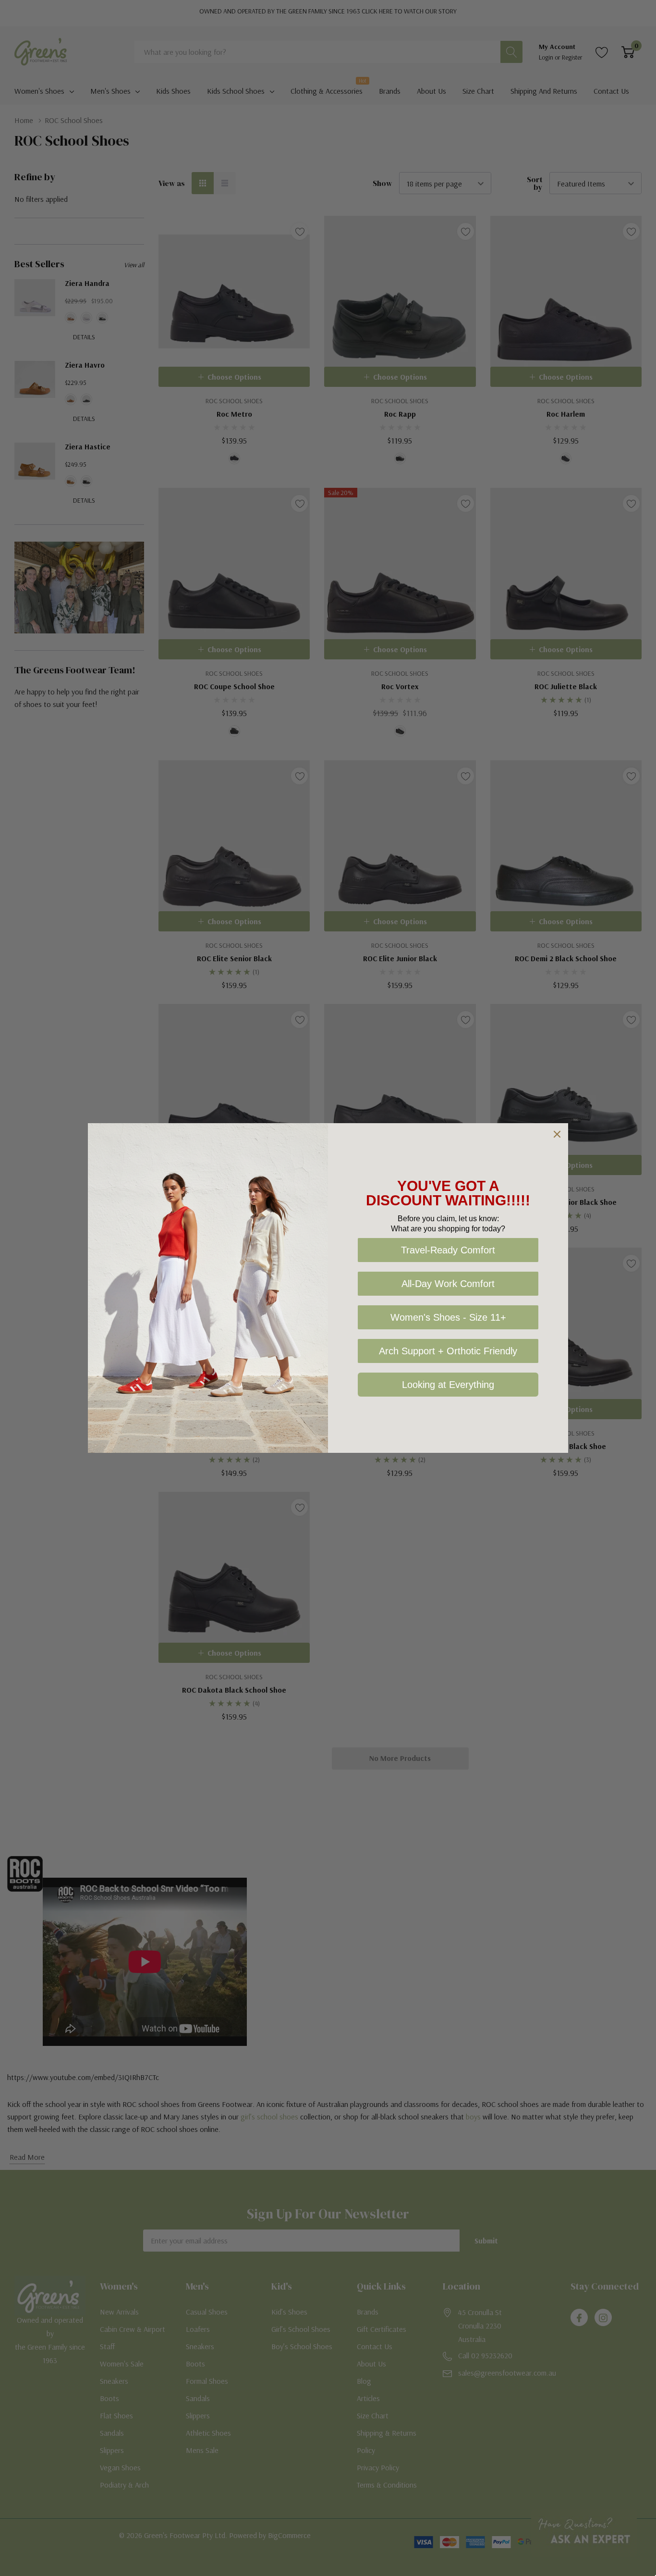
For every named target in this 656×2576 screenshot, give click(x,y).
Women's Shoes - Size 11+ (448, 1317)
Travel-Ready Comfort (448, 1250)
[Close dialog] (557, 1134)
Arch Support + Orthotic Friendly (448, 1351)
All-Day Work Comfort (448, 1284)
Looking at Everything (448, 1385)
